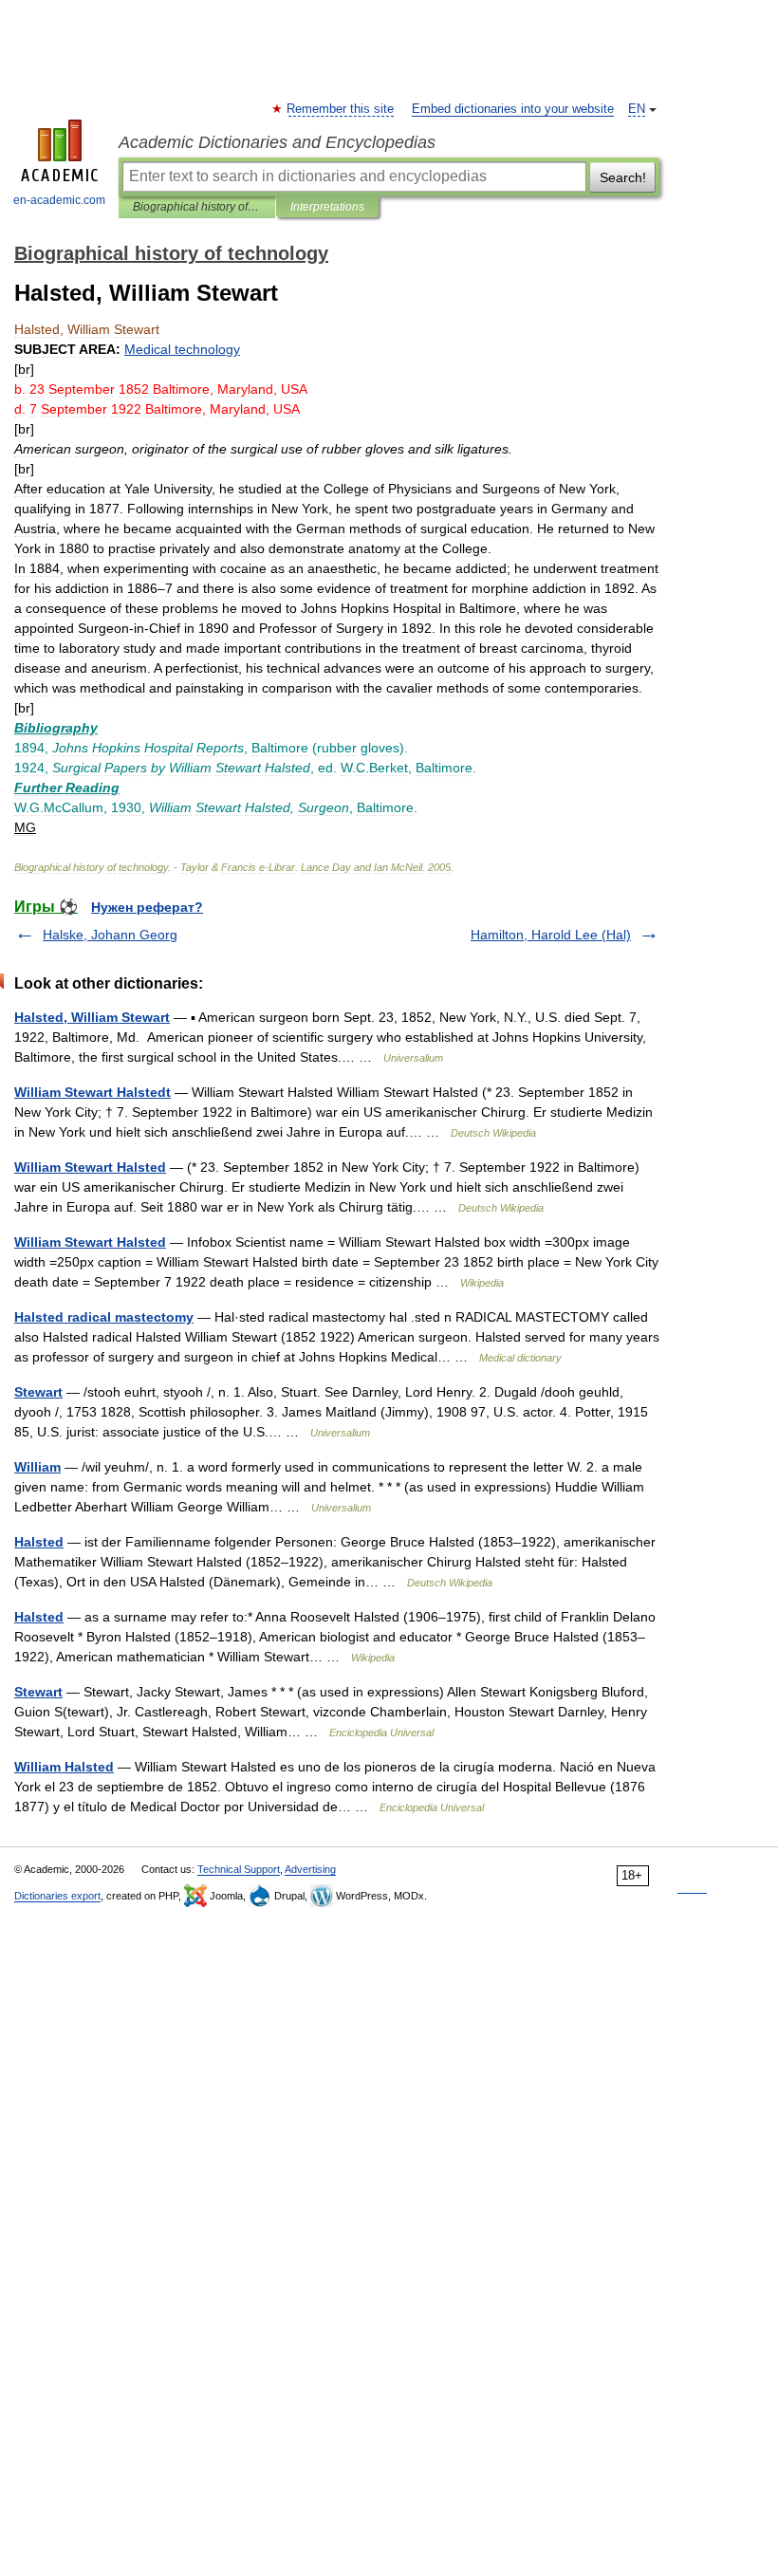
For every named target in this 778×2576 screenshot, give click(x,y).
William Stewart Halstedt (93, 1092)
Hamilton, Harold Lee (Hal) (551, 935)
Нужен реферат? (147, 907)
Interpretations (327, 207)
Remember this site (341, 109)
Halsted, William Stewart (92, 1017)
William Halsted (64, 1767)
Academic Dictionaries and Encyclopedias (277, 142)
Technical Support (239, 1869)
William (37, 1467)
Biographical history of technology (197, 207)
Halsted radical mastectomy (104, 1317)
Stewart (38, 1392)
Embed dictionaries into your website (513, 109)
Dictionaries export (57, 1896)
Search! (623, 177)
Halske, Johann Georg (110, 935)
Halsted (39, 1542)
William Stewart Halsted (90, 1167)
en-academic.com (59, 200)
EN (637, 109)
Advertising (310, 1869)
